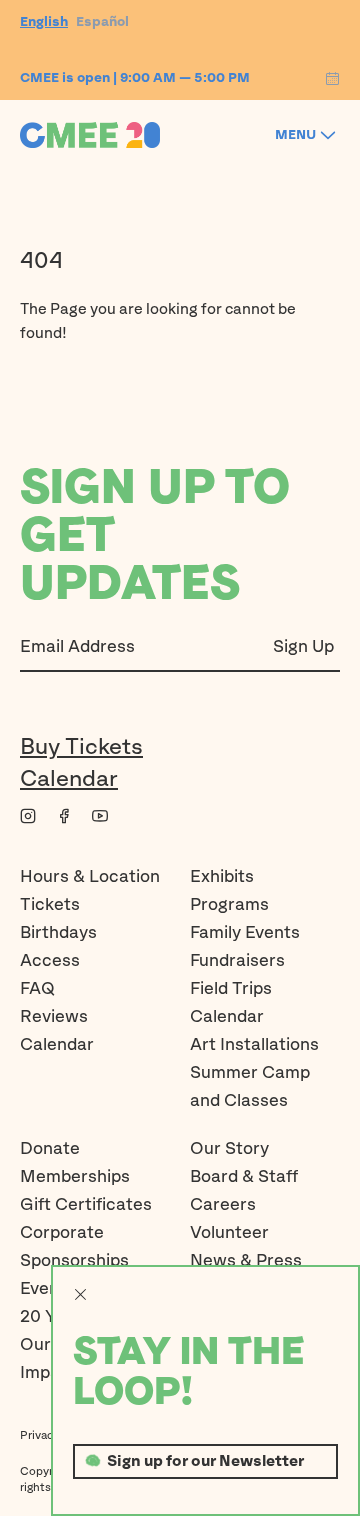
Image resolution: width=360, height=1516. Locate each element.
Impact (48, 1373)
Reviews (54, 1017)
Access (50, 961)
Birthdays (58, 933)
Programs (229, 905)
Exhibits (222, 877)
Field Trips (231, 989)
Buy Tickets (81, 747)
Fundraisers (237, 961)
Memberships (75, 1177)
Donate (50, 1149)
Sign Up (303, 647)
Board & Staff (244, 1177)
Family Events (245, 933)
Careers (223, 1205)
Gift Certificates (86, 1205)
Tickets (50, 905)
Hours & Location (90, 877)
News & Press (246, 1261)
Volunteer (229, 1233)
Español (102, 22)
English (44, 22)
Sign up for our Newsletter (205, 1461)
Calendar (69, 779)
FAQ (37, 989)
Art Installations (254, 1045)
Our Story (229, 1149)
